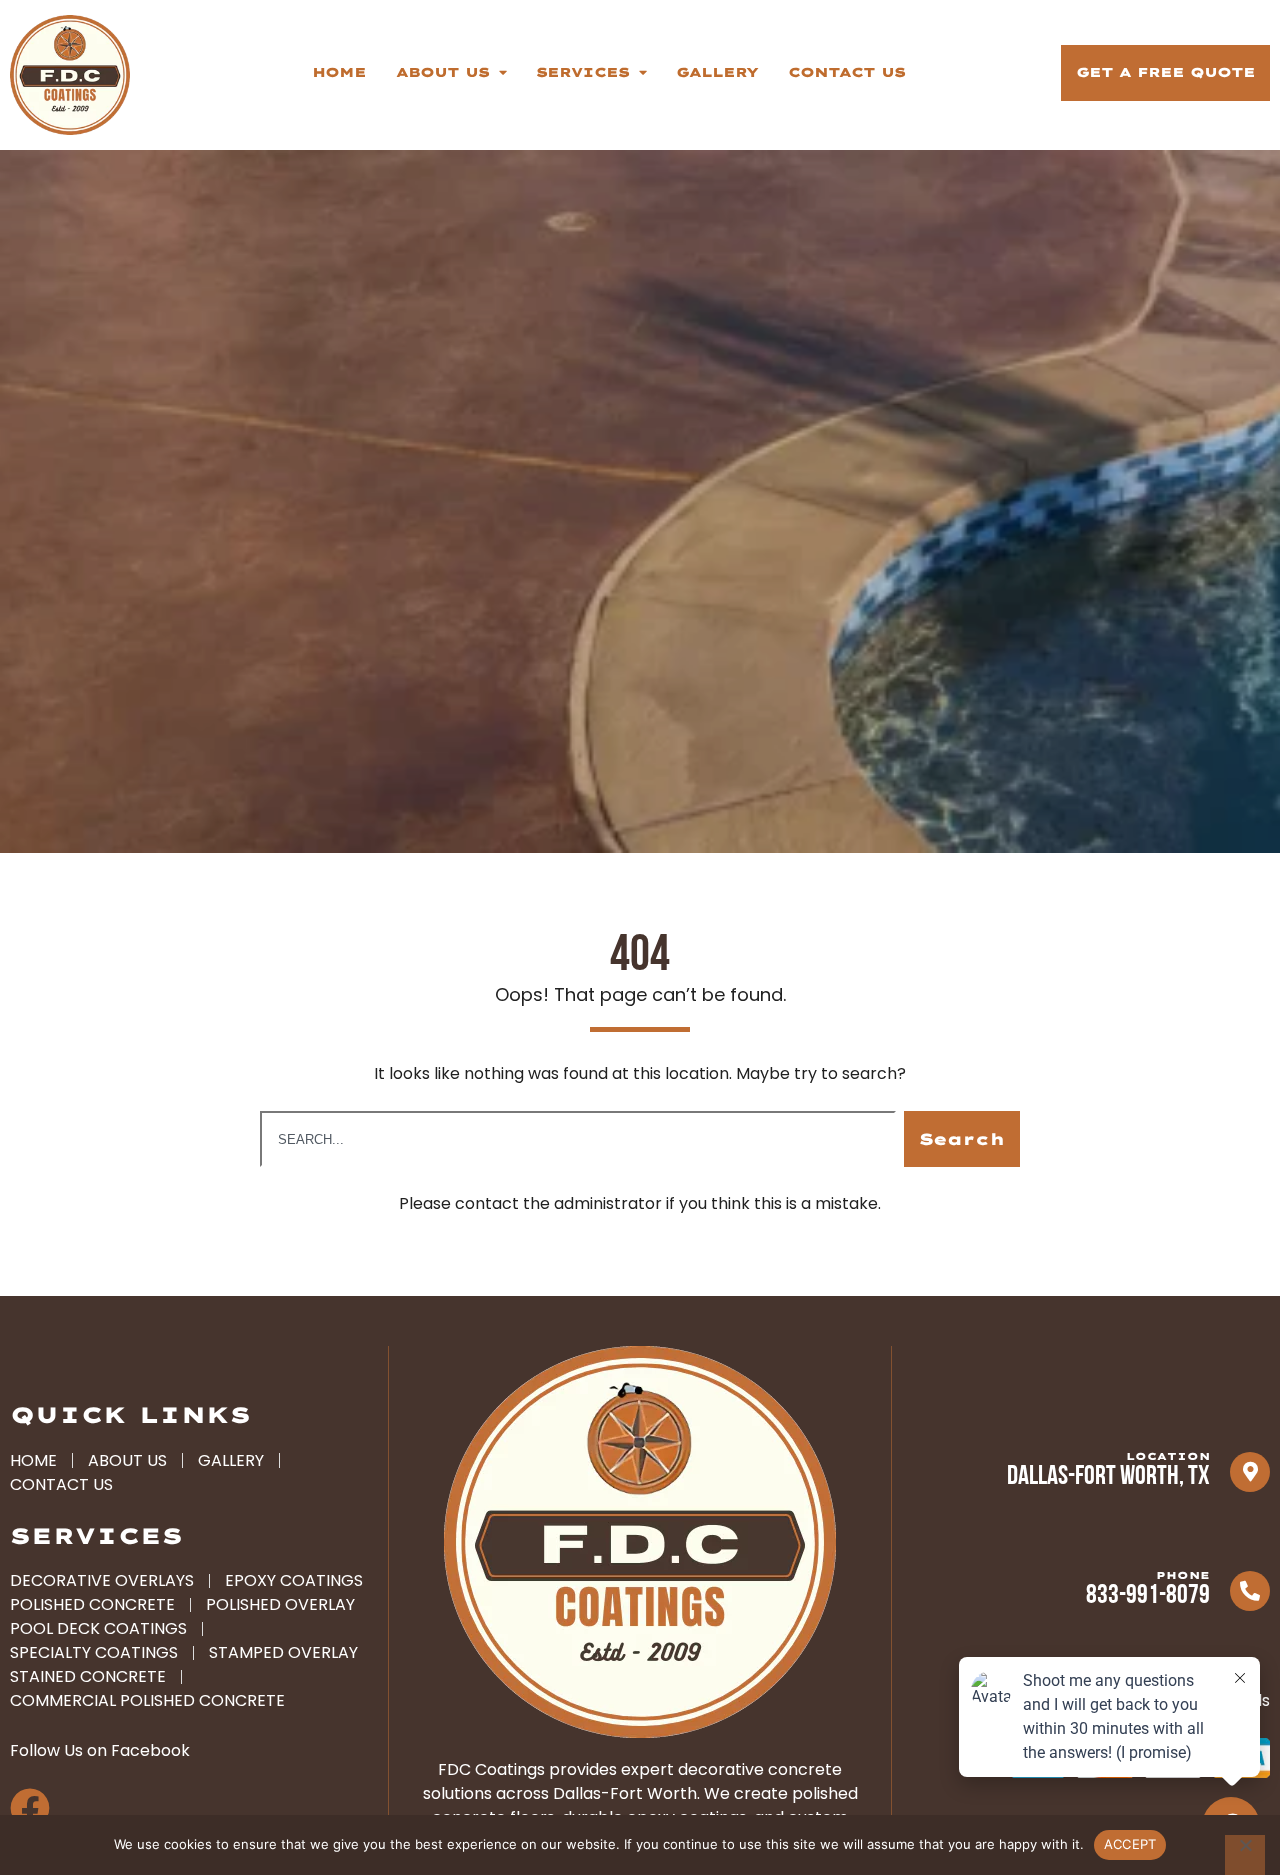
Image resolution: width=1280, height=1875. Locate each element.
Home (339, 72)
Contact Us (846, 72)
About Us (442, 72)
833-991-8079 (1148, 1596)
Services (582, 72)
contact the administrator (558, 1203)
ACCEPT (1130, 1844)
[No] (1245, 1855)
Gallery (717, 72)
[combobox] (578, 1139)
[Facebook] (30, 1808)
